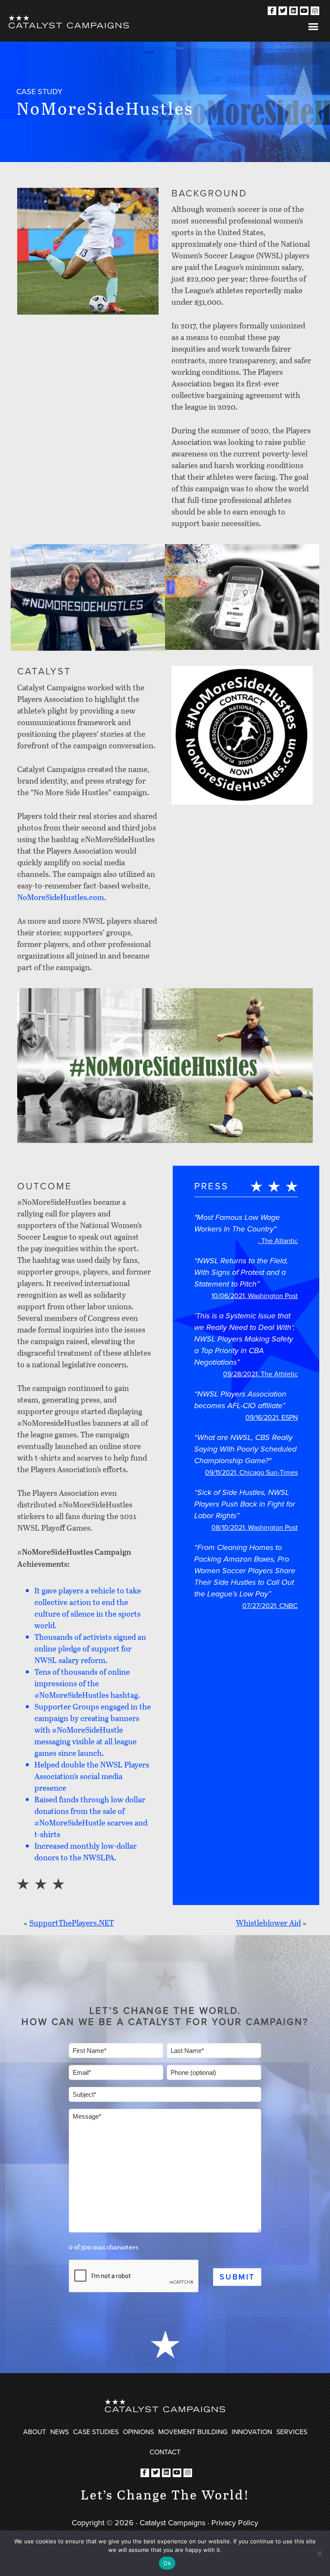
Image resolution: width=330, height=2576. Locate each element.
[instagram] (315, 11)
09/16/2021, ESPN (272, 1417)
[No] (319, 2553)
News (60, 2432)
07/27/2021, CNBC (270, 1606)
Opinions (138, 2432)
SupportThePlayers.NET (72, 1923)
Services (292, 2432)
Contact (165, 2452)
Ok (167, 2563)
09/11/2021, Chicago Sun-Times (251, 1472)
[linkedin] (293, 11)
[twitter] (283, 11)
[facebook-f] (272, 11)
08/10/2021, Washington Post (255, 1527)
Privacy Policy (235, 2523)
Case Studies (96, 2432)
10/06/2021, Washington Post (255, 1296)
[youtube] (304, 11)
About (35, 2432)
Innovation (252, 2432)
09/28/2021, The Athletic (260, 1374)
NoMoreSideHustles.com (61, 897)
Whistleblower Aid (268, 1923)
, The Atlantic (278, 1241)
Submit (237, 2277)
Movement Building (193, 2432)
